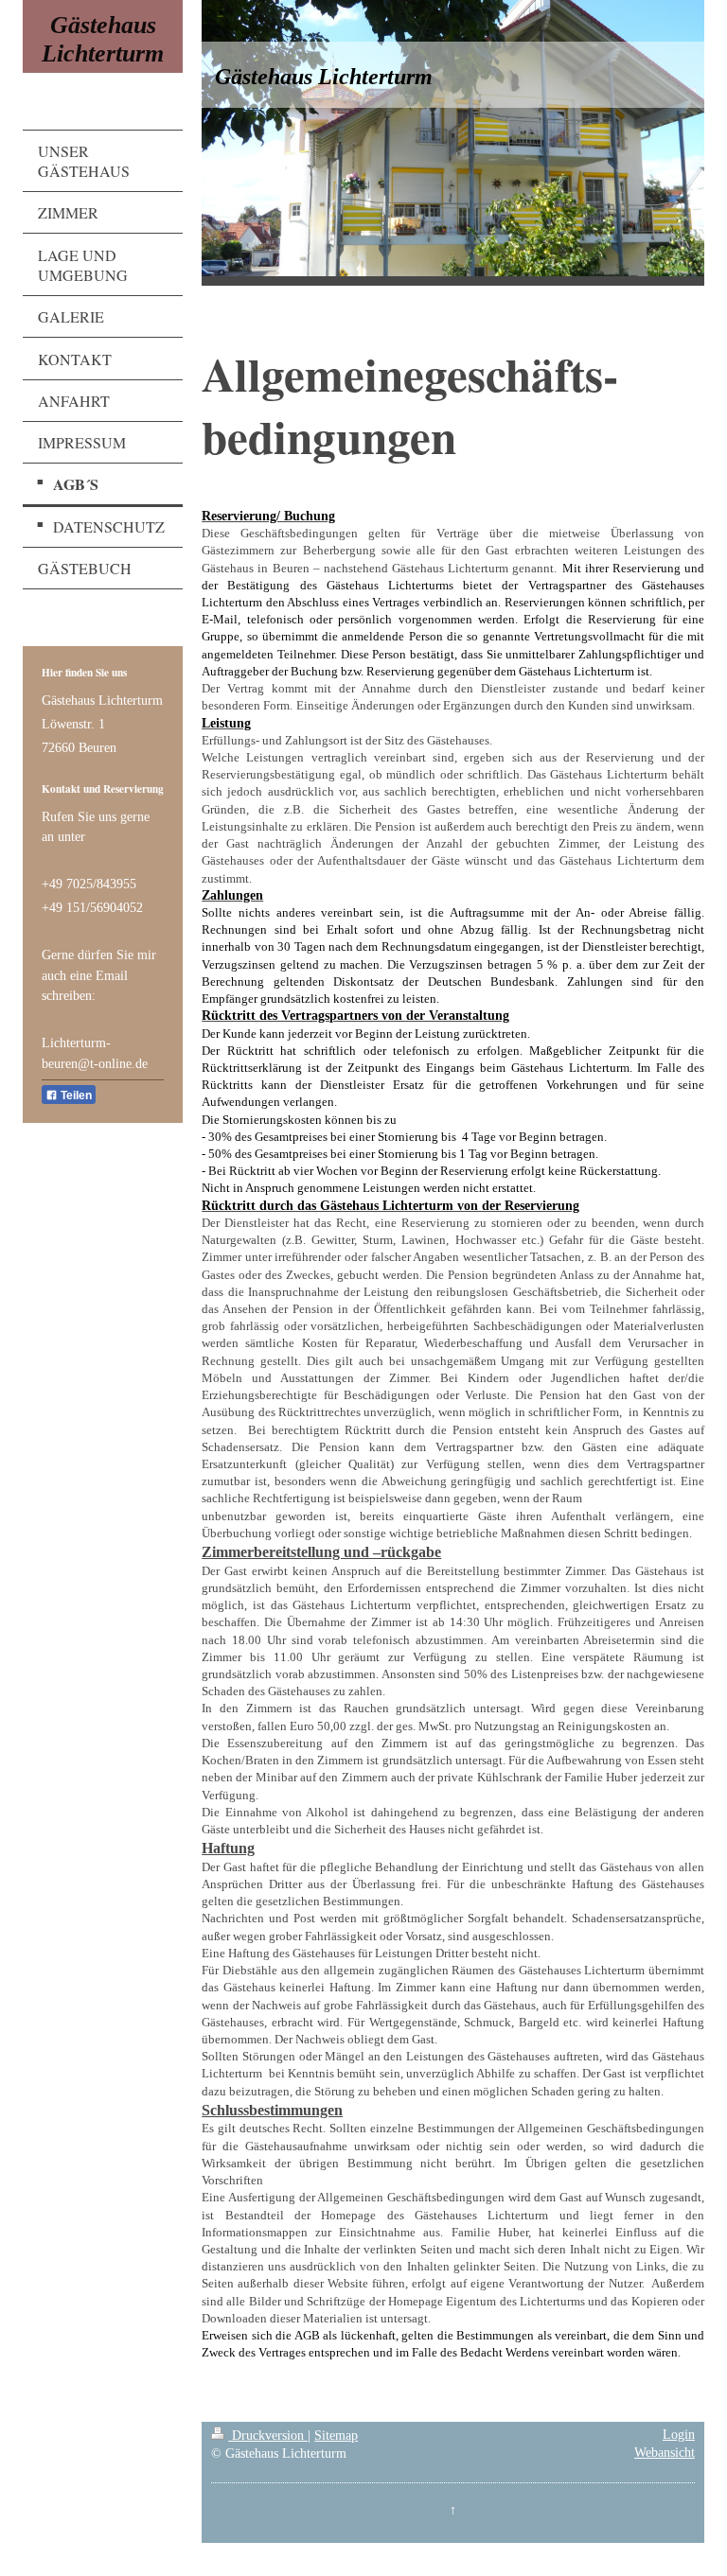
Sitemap (336, 2436)
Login (679, 2435)
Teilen (75, 1095)
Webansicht (665, 2453)
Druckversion (268, 2436)
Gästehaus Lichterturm (103, 39)
